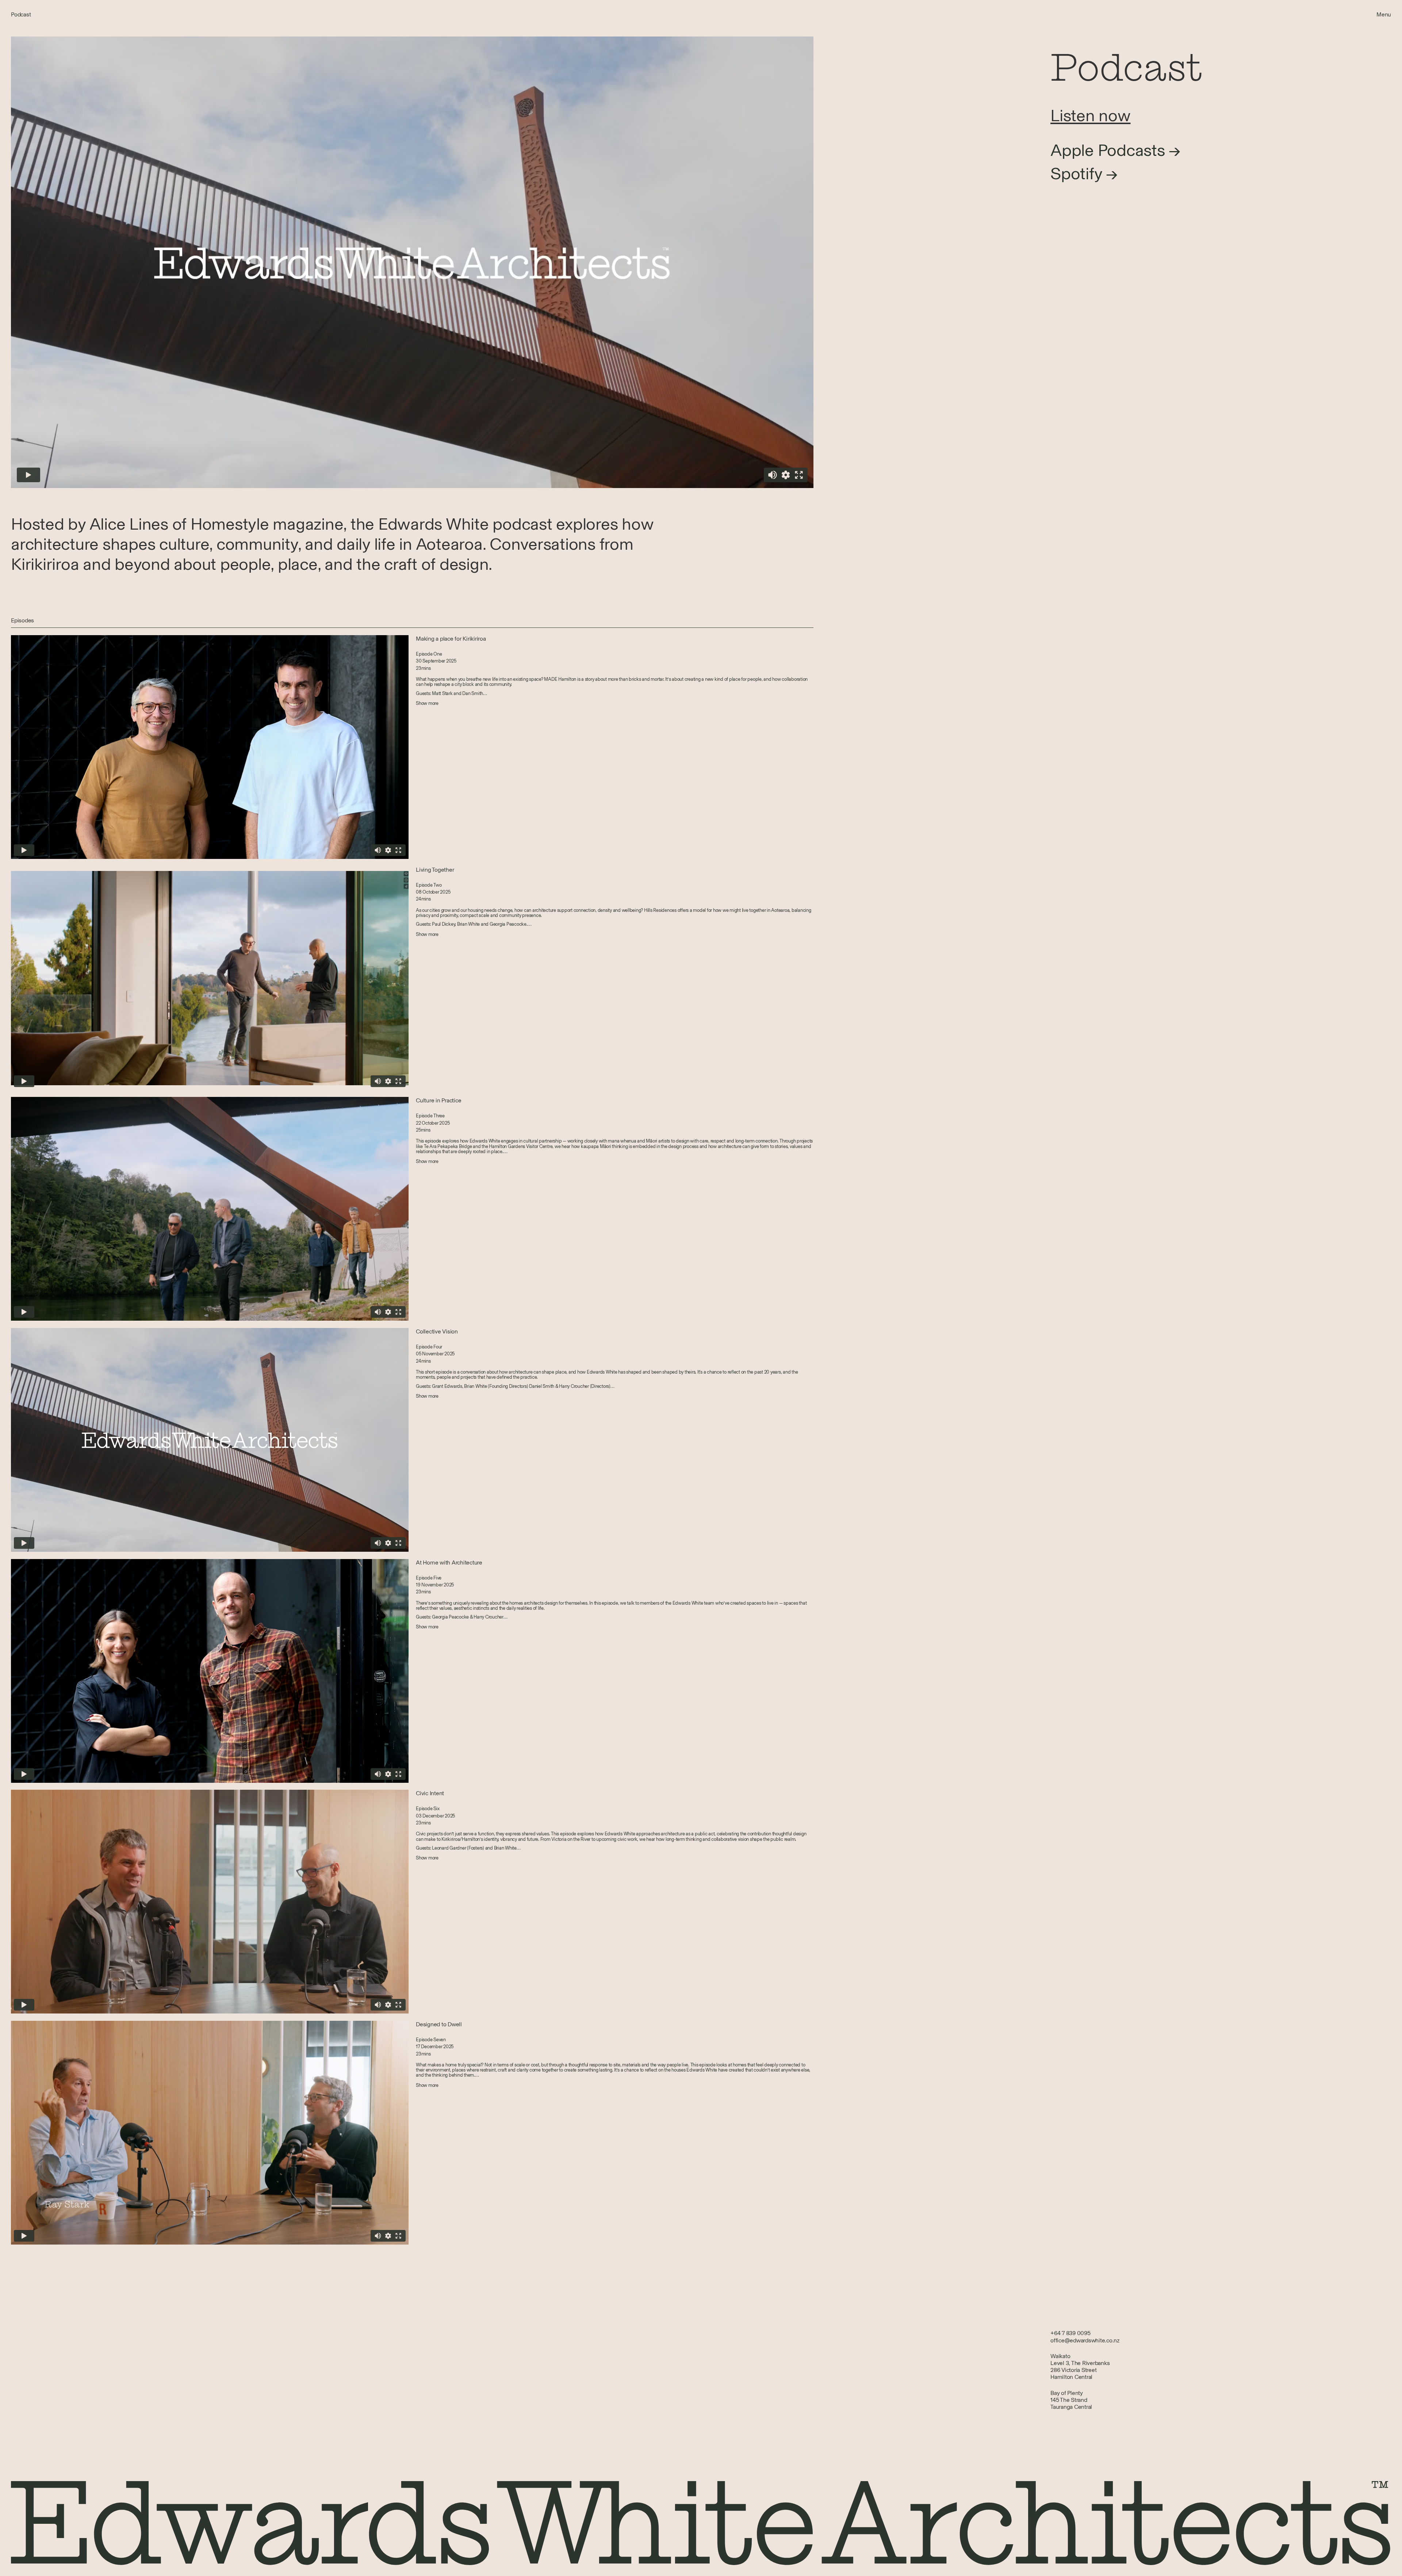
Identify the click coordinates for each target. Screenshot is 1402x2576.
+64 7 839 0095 (1070, 2333)
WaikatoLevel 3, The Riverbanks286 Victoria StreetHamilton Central (1080, 2367)
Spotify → (1084, 174)
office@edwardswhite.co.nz (1085, 2340)
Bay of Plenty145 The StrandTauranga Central (1071, 2400)
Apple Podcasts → (1115, 150)
